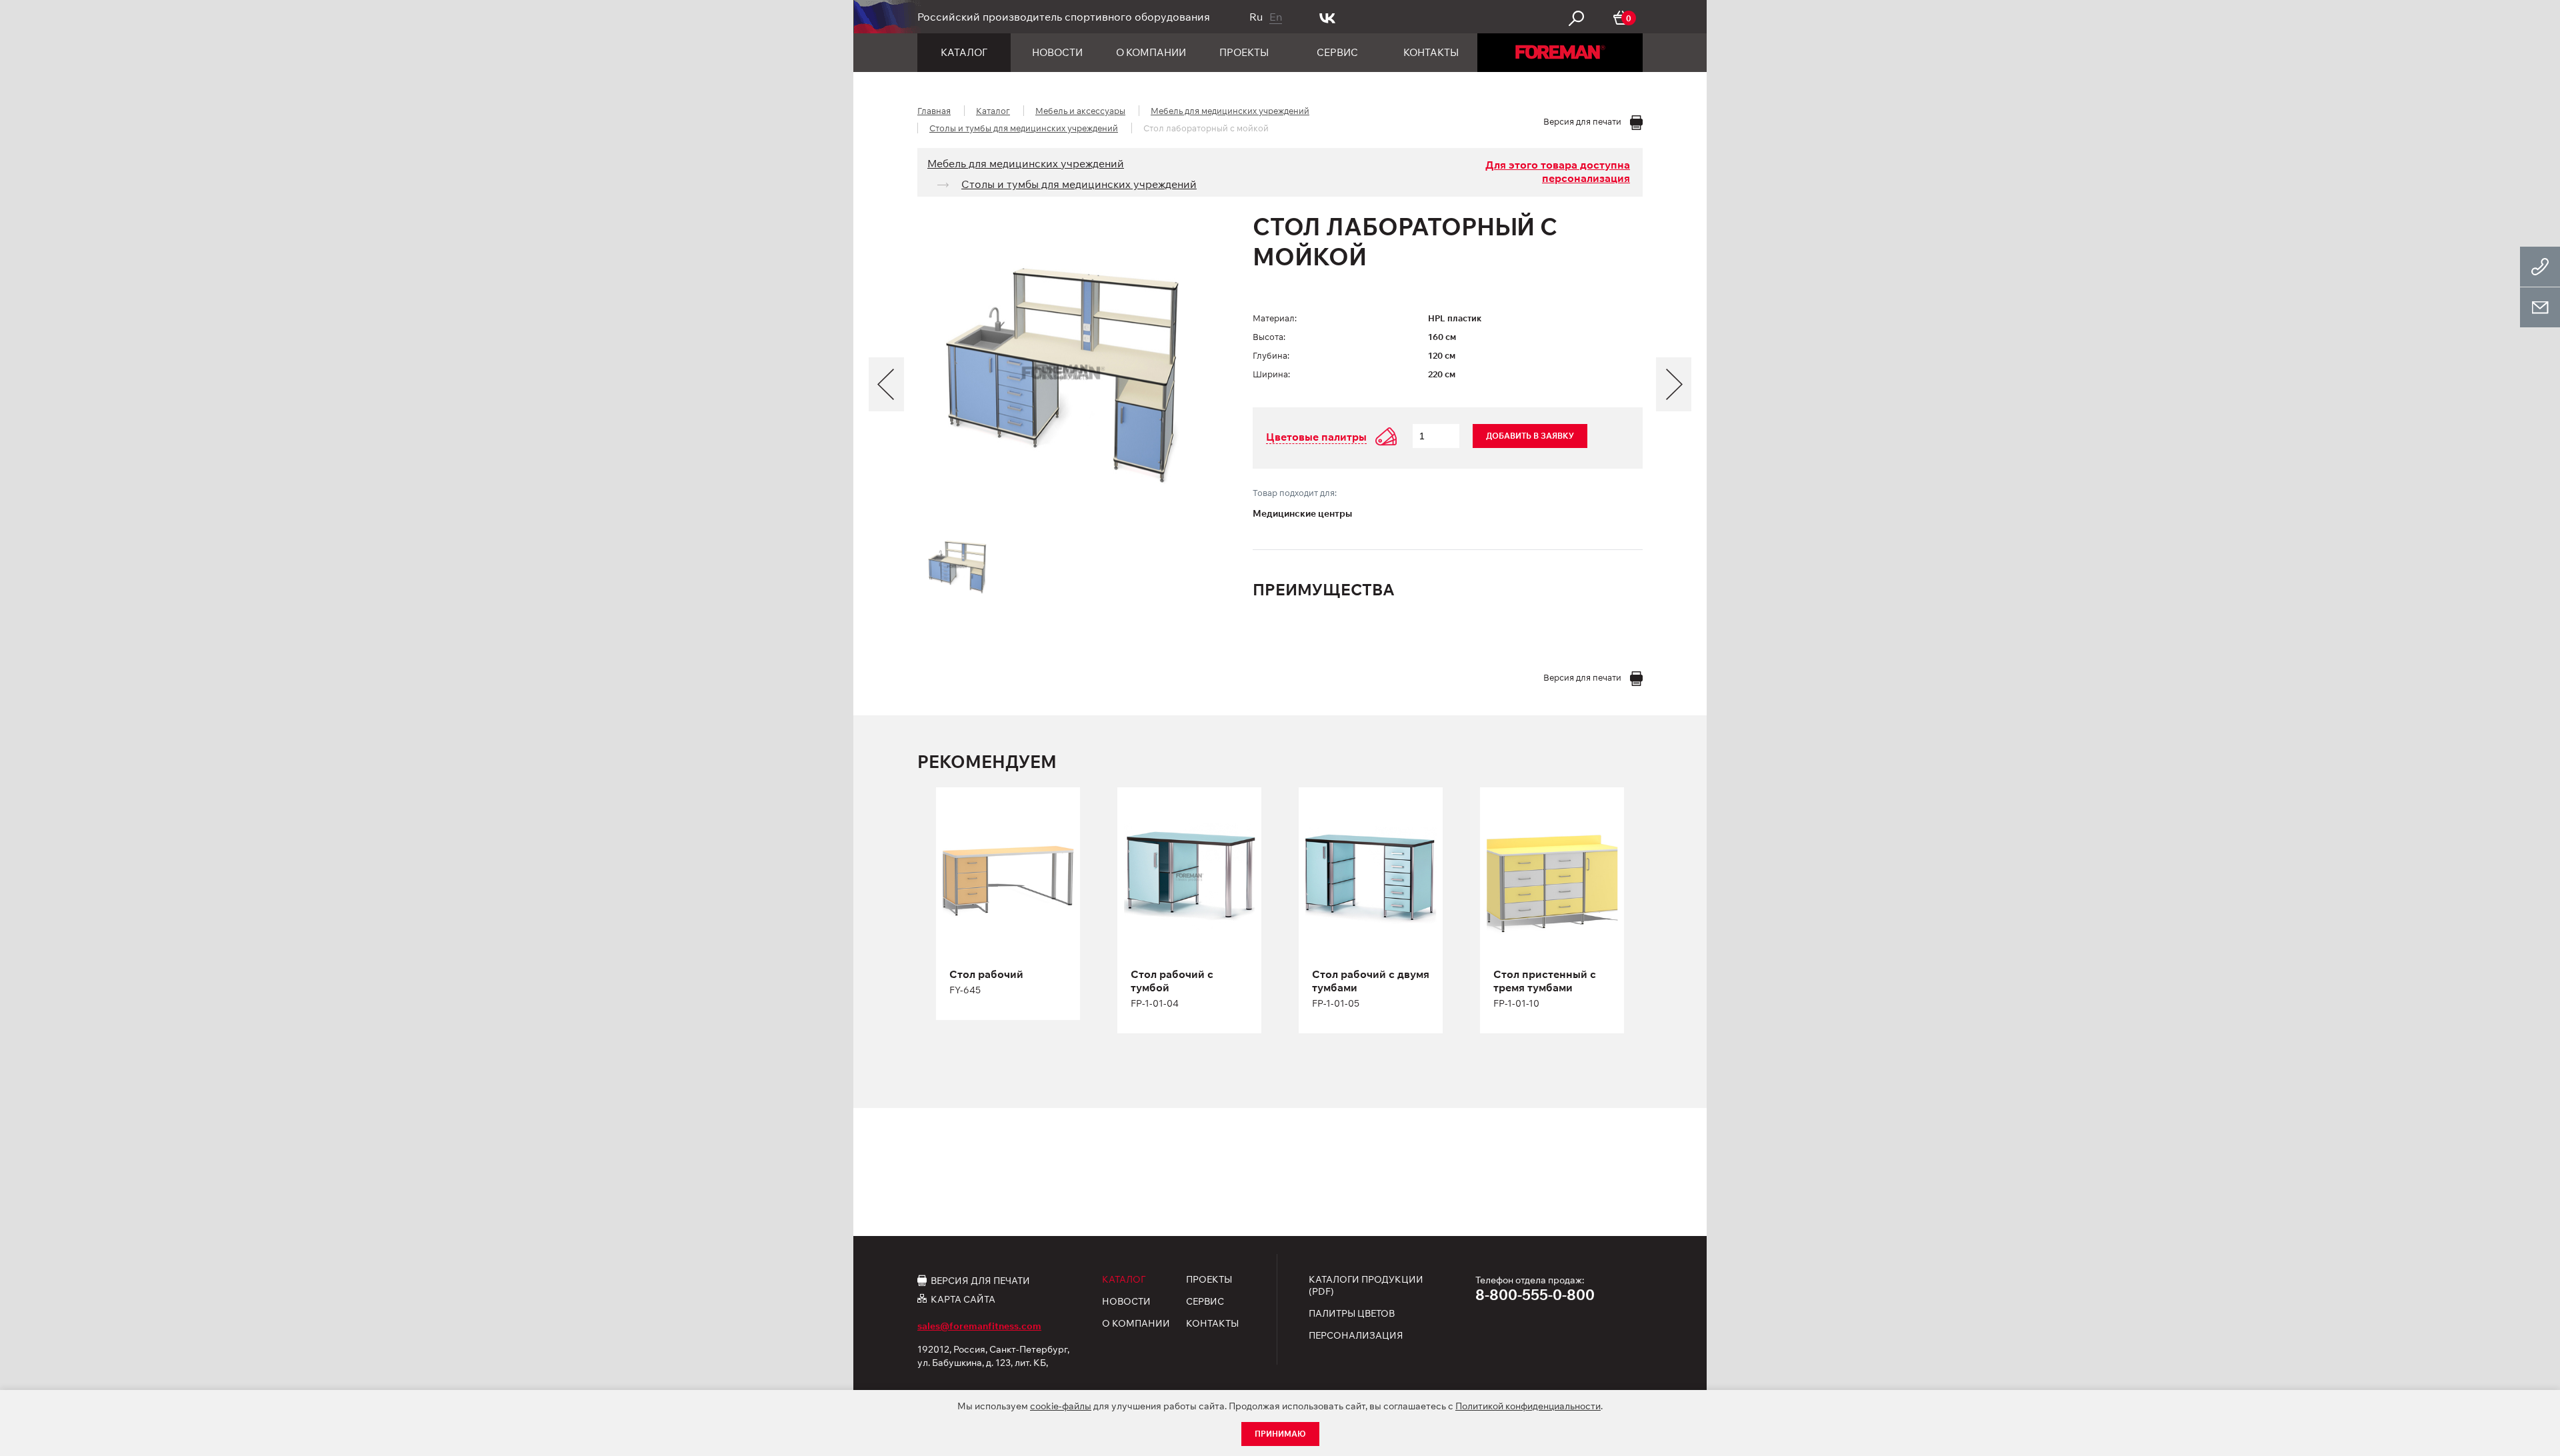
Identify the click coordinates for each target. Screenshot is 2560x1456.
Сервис (1337, 52)
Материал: (1275, 318)
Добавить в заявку (1530, 436)
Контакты (1431, 52)
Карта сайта (963, 1299)
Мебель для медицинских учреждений (1230, 111)
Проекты (1244, 52)
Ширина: (1271, 374)
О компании (1151, 52)
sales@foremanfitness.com (979, 1326)
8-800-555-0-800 (1535, 1295)
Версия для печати (980, 1280)
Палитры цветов (1352, 1313)
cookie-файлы (1061, 1406)
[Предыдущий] (886, 384)
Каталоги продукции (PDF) (1366, 1285)
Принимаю (1280, 1434)
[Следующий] (1674, 384)
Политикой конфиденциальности (1528, 1406)
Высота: (1269, 337)
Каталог (964, 52)
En (1276, 17)
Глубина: (1271, 355)
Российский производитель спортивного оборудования (1064, 17)
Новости (1057, 52)
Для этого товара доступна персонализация (1558, 171)
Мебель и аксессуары (1080, 111)
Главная (934, 111)
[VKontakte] (1328, 17)
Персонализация (1356, 1335)
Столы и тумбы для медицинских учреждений (1024, 128)
